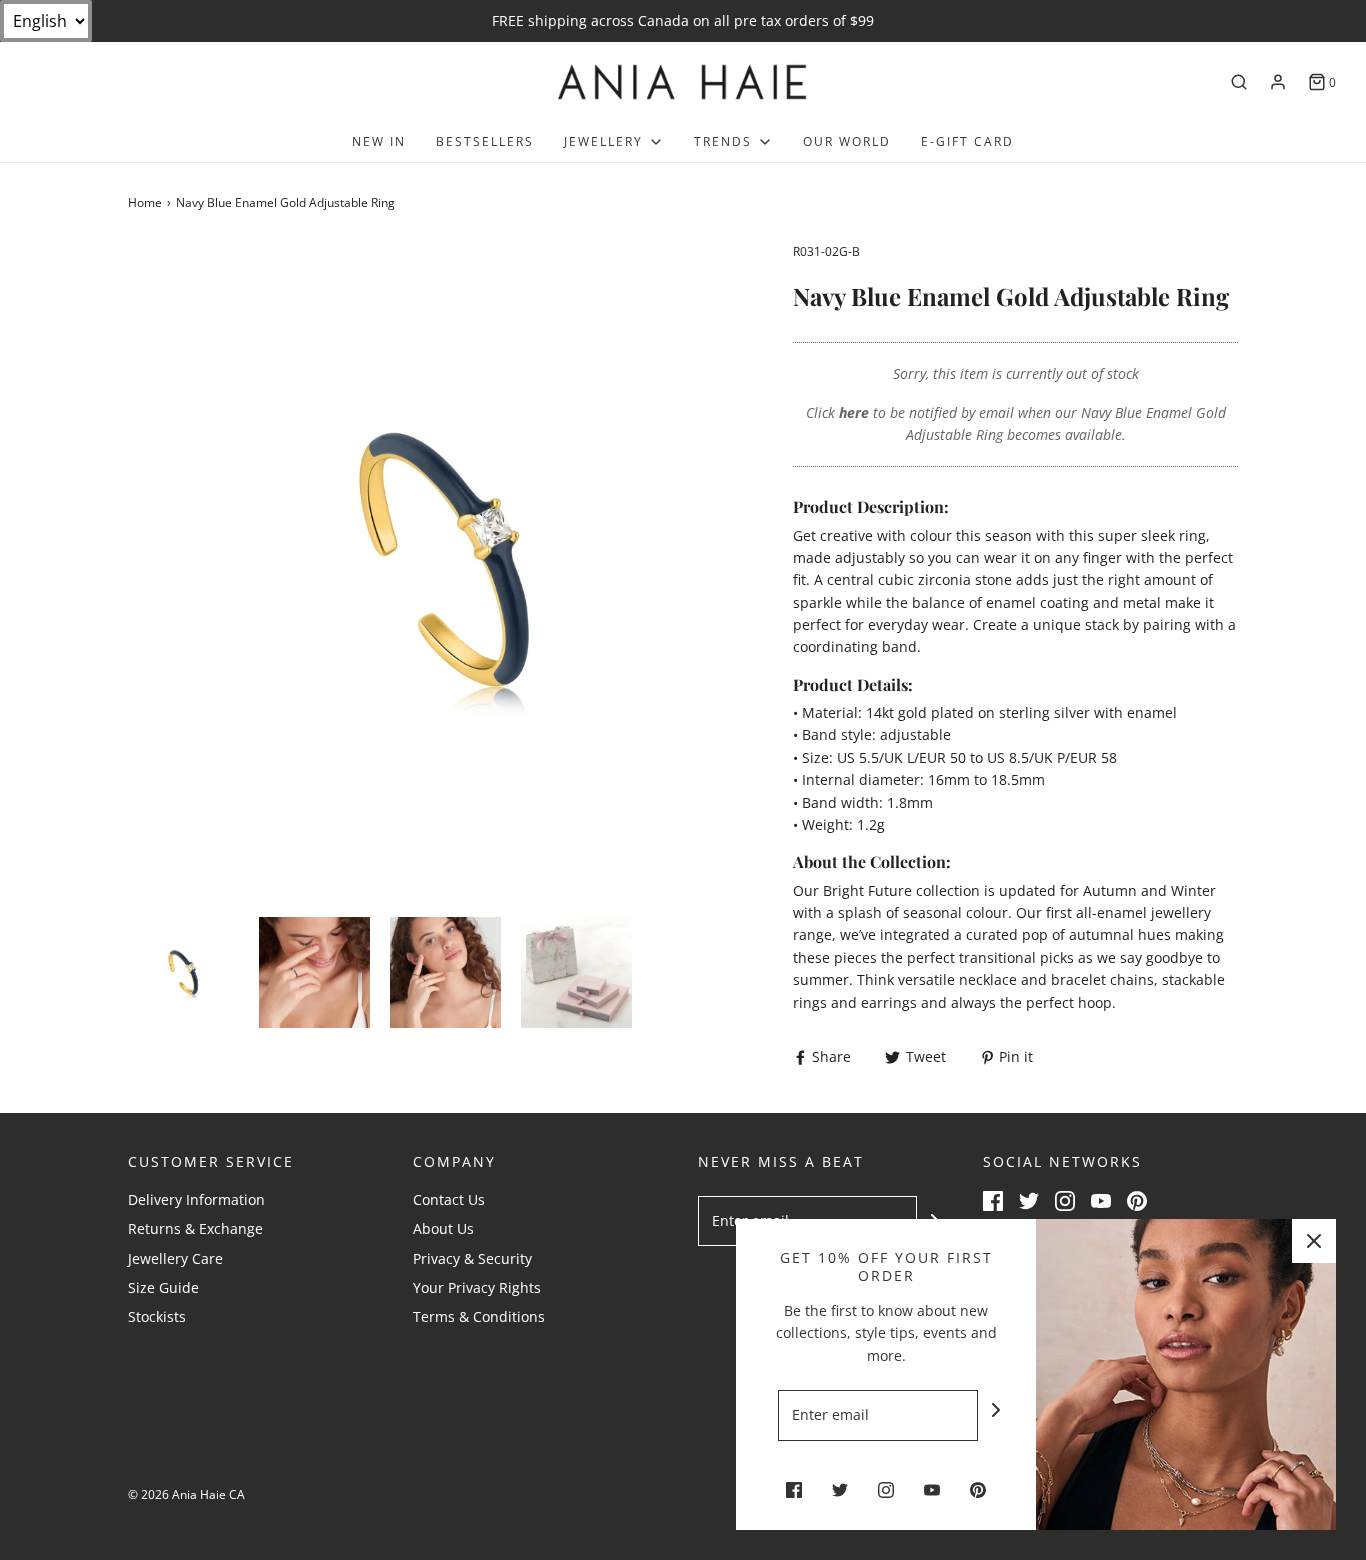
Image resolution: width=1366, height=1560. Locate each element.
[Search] (1239, 82)
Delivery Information (196, 1199)
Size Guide (163, 1287)
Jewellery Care (175, 1258)
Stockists (157, 1316)
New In (379, 141)
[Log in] (1278, 82)
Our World (847, 141)
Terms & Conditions (479, 1316)
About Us (443, 1228)
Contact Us (449, 1199)
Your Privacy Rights (477, 1287)
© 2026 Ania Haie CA (186, 1494)
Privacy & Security (472, 1258)
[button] (183, 972)
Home (145, 202)
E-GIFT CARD (967, 141)
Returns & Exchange (195, 1228)
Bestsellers (485, 141)
